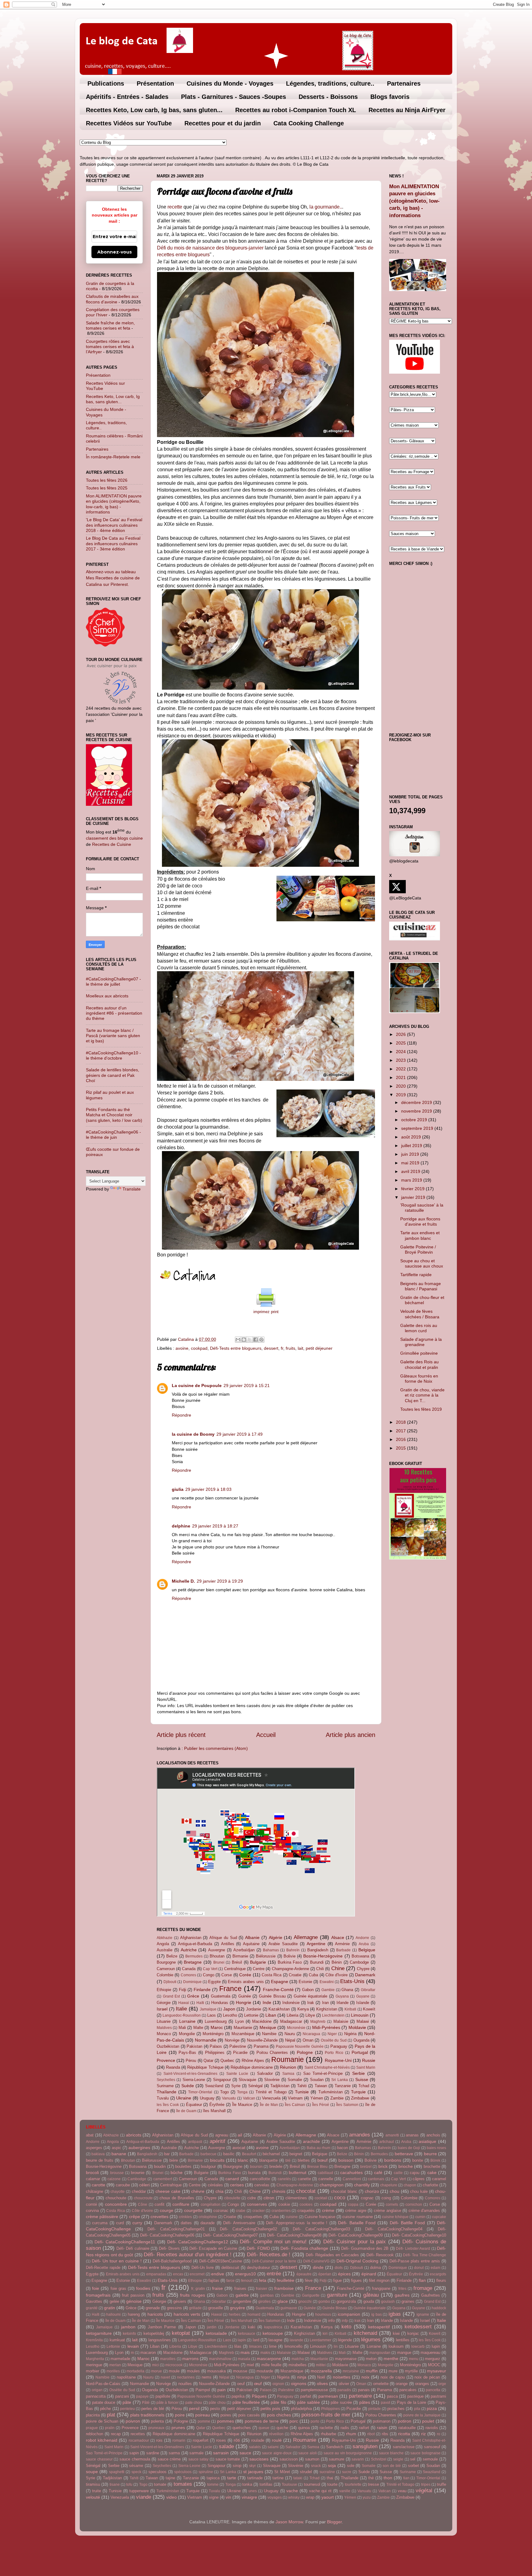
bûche (177, 2172)
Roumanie (288, 2059)
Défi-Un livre (203, 2268)
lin (336, 2347)
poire (180, 2415)
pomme (204, 2421)
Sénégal (255, 2086)
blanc (243, 2160)
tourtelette (353, 2485)
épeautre (304, 2274)
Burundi (317, 1962)
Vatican (249, 2098)
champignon (332, 2185)
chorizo (372, 2191)
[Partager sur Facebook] (256, 1340)
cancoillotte (260, 2179)
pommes (226, 2421)
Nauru (290, 2034)
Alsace (338, 1937)
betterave (404, 2154)
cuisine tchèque (395, 2217)
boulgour (208, 2166)
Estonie (305, 1982)
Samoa (288, 2074)
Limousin (360, 2015)
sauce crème (169, 2459)
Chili (320, 1969)
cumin (420, 2217)
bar (167, 2154)
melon (371, 2359)
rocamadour (139, 2440)
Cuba (313, 1975)
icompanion (349, 2314)
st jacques (253, 2472)
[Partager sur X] (250, 1340)
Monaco (164, 2034)
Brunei (219, 1962)
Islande (363, 2003)
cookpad (199, 1348)
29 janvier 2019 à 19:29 (220, 1581)
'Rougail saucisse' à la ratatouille (422, 1208)
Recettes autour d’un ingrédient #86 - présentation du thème (114, 1013)
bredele (276, 2166)
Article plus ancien (351, 1735)
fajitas (214, 2280)
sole (351, 2466)
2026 (401, 1034)
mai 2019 (411, 1163)
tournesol (312, 2484)
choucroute (143, 2198)
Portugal (360, 2052)
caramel (439, 2179)
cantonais (376, 2179)
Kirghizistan (327, 2009)
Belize (172, 1956)
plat (111, 2415)
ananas (412, 2135)
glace (283, 2301)
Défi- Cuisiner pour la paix (355, 2241)
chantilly (362, 2185)
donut (419, 2268)
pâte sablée (309, 2402)
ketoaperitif (379, 2327)
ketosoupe (273, 2333)
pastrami (438, 2396)
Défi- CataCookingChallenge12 (198, 2242)
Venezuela (271, 2098)
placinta (93, 2415)
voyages (275, 2497)
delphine (181, 1526)
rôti (237, 2440)
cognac (367, 2198)
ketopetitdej (154, 2333)
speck (136, 2472)
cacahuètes (351, 2172)
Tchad (364, 2086)
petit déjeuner (319, 1348)
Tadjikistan (280, 2086)
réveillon (276, 2434)
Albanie (252, 1937)
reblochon (95, 2434)
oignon (278, 2384)
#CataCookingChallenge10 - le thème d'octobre (113, 1055)
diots (339, 2268)
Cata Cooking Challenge (309, 123)
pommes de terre (262, 2421)
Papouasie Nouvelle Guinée (300, 2047)
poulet (428, 2421)
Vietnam (295, 2098)
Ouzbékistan (168, 2046)
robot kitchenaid (102, 2440)
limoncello (293, 2346)
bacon (343, 2148)
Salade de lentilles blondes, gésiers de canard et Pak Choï (113, 1075)
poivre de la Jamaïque (422, 2415)
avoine (182, 1348)
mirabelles (298, 2365)
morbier (93, 2371)
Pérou (191, 2061)
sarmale (196, 2453)
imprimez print (266, 1312)
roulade (258, 2440)
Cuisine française (320, 2217)
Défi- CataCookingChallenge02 (248, 2229)
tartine (278, 2478)
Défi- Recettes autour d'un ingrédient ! (188, 2254)
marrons (190, 2359)
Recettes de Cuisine (112, 844)
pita (417, 2409)
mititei (321, 2365)
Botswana (360, 1956)
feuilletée (286, 2280)
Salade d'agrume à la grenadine (421, 1342)
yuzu (367, 2497)
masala (244, 2359)
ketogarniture (99, 2333)
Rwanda (173, 2067)
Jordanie (254, 2009)
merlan (115, 2365)
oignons (299, 2383)
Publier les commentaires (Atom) (216, 1748)
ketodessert (418, 2327)
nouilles (185, 2384)
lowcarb (418, 2347)
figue (337, 2280)
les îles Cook (168, 2105)
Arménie (342, 1944)
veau (402, 2491)
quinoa (304, 2428)
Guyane (363, 1996)
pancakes (408, 2390)
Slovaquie (247, 2080)
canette (304, 2179)
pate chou (194, 2403)
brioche (406, 2166)
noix (365, 2377)
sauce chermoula (135, 2459)
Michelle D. (183, 1581)
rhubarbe (328, 2434)
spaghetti (117, 2472)
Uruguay (207, 2098)
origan (97, 2390)
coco (340, 2197)
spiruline (206, 2472)
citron (269, 2198)
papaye (142, 2396)
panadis (344, 2390)
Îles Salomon (347, 2105)
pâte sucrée (341, 2402)
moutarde (265, 2371)
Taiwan (321, 2086)
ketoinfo (129, 2334)
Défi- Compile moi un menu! (273, 2241)
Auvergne (217, 1950)
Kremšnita (94, 2340)
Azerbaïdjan (244, 1950)
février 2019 (413, 1189)
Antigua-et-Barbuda (195, 1944)
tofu (129, 2485)
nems (207, 2377)
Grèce (193, 1996)
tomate (160, 2484)
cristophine (208, 2217)
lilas (238, 2346)
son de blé (392, 2466)
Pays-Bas (187, 2053)
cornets (392, 2205)
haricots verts (187, 2314)
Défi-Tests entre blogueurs (236, 1348)
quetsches (242, 2428)
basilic (229, 2154)
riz (423, 2434)
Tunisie (302, 2092)
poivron (133, 2421)
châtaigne (95, 2191)
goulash (388, 2302)
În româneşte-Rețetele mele (113, 457)
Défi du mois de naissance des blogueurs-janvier (210, 248)
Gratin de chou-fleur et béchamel (422, 1300)
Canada (189, 1969)
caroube (123, 2185)
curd (120, 2223)
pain (222, 2390)
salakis (255, 2447)
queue (264, 2428)
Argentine (316, 1944)
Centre (259, 1969)
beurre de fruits (100, 2160)
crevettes (159, 2217)
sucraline (327, 2472)
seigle (398, 2459)
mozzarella (321, 2371)
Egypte (214, 1982)
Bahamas (271, 1950)
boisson (346, 2160)
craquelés (306, 2211)
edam (435, 2268)
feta (263, 2280)
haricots (155, 2314)
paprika (238, 2396)
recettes (138, 2434)
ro (439, 2434)
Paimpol (203, 2390)
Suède (188, 2086)
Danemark (365, 1975)
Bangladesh (318, 1950)
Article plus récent (181, 1735)
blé (288, 2160)
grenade (153, 2308)
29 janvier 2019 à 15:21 (247, 1385)
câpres (419, 2179)
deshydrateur (258, 2268)
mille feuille (271, 2365)
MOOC (434, 2365)
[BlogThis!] (244, 1340)
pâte (127, 2402)
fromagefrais (98, 2295)
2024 (401, 1052)
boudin (160, 2166)
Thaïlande (167, 2092)
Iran (325, 2003)
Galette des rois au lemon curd (419, 1328)
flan (422, 2280)
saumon (312, 2459)
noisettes (342, 2377)
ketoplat (181, 2333)
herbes (235, 2314)
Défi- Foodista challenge (304, 2248)
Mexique (268, 2027)
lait (300, 1348)
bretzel (366, 2167)
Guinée (245, 1996)
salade (226, 2446)
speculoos (157, 2472)
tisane (115, 2485)
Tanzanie (343, 2086)
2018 (401, 1422)
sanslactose (404, 2447)
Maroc (217, 2027)
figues (356, 2280)
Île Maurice (242, 2105)
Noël (321, 2377)
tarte (232, 2478)
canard (232, 2179)
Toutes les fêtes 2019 (421, 1409)
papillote (163, 2396)
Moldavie (357, 2027)
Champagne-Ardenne (290, 1969)
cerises (237, 2185)
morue (157, 2371)
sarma (174, 2453)
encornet (197, 2274)
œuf (258, 2383)
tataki (298, 2478)
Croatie (295, 1975)
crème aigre (356, 2211)
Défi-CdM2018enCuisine (221, 2261)
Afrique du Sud (223, 1938)
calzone (114, 2179)
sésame (136, 2466)
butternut (298, 2172)
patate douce (104, 2402)
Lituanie (164, 2021)
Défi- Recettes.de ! (269, 2254)
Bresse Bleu (318, 2167)
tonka (247, 2484)
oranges (422, 2384)
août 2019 (412, 1137)
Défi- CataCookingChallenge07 (230, 2235)
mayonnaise (346, 2359)
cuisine (292, 2217)
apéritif (218, 2141)
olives (322, 2383)
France (230, 1989)
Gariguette (311, 2295)
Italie (181, 2009)
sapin (134, 2453)
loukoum (396, 2346)
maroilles (168, 2359)
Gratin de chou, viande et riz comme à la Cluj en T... (422, 1395)
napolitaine (126, 2377)
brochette (432, 2166)
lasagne (275, 2340)
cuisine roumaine (357, 2217)
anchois (433, 2135)
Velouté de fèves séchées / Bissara (420, 1314)
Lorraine (187, 2021)
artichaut (387, 2142)
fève (309, 2280)
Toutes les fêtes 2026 (107, 480)
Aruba (364, 1944)
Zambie (337, 2098)
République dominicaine (252, 2067)
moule (174, 2371)
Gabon (308, 1990)
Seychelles (166, 2080)
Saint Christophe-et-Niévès (327, 2067)
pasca (392, 2396)
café (378, 2172)
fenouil (247, 2281)
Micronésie (296, 2028)
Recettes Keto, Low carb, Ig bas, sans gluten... (154, 110)
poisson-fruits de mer (326, 2415)
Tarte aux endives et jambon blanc (420, 1235)
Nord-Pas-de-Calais (103, 2384)
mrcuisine (351, 2371)
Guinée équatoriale (311, 1996)
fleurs (441, 2280)
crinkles (185, 2217)
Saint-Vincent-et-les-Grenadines (190, 2074)
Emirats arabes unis (246, 1982)
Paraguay (339, 2046)
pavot (385, 2403)
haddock (439, 2308)
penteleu (127, 2409)
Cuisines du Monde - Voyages (230, 83)
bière (174, 2160)
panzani (122, 2396)
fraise (218, 2288)
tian (406, 2478)
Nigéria (350, 2034)
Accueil (266, 1735)
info (331, 2320)
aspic (117, 2148)
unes (253, 2491)
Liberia (292, 2015)
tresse (373, 2484)
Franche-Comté (278, 1990)
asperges (94, 2148)
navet (165, 2377)
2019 (401, 1095)
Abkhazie (165, 1938)
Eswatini (327, 1982)
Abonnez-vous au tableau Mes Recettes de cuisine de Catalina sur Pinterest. (113, 578)
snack (316, 2466)
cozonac (221, 2211)
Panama (261, 2046)
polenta (157, 2421)
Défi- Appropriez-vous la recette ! (297, 2223)
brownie (138, 2173)
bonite (418, 2160)
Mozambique (243, 2034)
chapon (410, 2185)
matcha (298, 2359)
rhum (351, 2434)
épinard (369, 2274)
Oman (308, 2040)
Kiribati (350, 2009)
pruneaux (156, 2428)
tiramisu (93, 2484)
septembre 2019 (418, 1128)
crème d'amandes (424, 2211)
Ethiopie (164, 1990)
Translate (132, 1189)
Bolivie (290, 1956)
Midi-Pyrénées (326, 2027)
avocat (239, 2148)
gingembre (242, 2301)
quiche (282, 2428)
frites (402, 2289)
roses (221, 2440)
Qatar (208, 2061)
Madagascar (291, 2021)
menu (414, 2359)
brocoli (92, 2172)
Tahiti (302, 2086)
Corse (227, 1975)
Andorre (362, 1938)
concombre (116, 2204)
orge (442, 2384)
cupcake (439, 2217)
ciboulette (232, 2198)
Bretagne (193, 1962)
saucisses (259, 2459)
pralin (110, 2428)
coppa (353, 2205)
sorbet (413, 2466)
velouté (93, 2497)
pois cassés (249, 2415)
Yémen (317, 2098)
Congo (209, 1975)
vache (292, 2491)
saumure (337, 2459)
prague (92, 2428)
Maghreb (318, 2022)
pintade (375, 2409)
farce (230, 2281)
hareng (134, 2314)
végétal (424, 2490)
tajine (170, 2478)
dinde (318, 2267)
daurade (208, 2223)
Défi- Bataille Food (357, 2223)
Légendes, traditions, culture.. (330, 83)
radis (345, 2428)
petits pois (270, 2408)
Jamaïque (208, 2009)
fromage (423, 2288)
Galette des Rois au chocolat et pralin (419, 1364)
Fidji (183, 1990)
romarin (179, 2440)
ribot (371, 2434)
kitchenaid (365, 2333)
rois (159, 2440)
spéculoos (183, 2472)
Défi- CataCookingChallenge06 (167, 2235)
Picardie (240, 2053)
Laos (212, 2015)
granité (92, 2308)
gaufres (402, 2295)
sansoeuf (432, 2447)
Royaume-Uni (338, 2060)
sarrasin (221, 2453)
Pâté (146, 2403)
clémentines (296, 2198)
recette (175, 207)
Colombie (165, 1975)
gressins (174, 2308)
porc (294, 2421)
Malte (198, 2028)
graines (408, 2301)
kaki (252, 2327)
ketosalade (216, 2333)
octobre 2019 (415, 1120)
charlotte (430, 2185)
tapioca (213, 2478)
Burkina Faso (290, 1962)
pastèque (415, 2396)
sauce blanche (391, 2453)
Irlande (343, 2003)
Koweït (369, 2009)
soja (332, 2465)
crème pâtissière (102, 2217)
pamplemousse (314, 2390)
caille (398, 2173)
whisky (294, 2497)
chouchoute (116, 2198)
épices (344, 2274)
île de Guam (186, 2111)
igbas (395, 2314)
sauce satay (199, 2459)
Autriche (189, 1950)
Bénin (337, 1962)
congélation (211, 2205)
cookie (284, 2204)
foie (96, 2288)
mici (155, 2365)
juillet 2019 (412, 1146)
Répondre (181, 1415)
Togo (224, 2092)
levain (133, 2346)
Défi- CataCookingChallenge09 (356, 2235)
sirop (237, 2466)
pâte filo (278, 2402)
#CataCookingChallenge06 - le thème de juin (113, 1135)
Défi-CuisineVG (316, 2261)
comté (91, 2204)
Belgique (367, 1950)
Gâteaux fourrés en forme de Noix (419, 1379)
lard (256, 2340)
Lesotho (230, 2015)
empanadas (156, 2274)
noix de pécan (427, 2377)
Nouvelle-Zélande (262, 2040)
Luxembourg (216, 2021)
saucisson (289, 2459)
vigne (214, 2497)
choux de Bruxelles (177, 2198)
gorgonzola (346, 2301)
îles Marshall (214, 2111)
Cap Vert (210, 1969)
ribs (385, 2434)
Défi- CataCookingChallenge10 (419, 2235)
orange (402, 2384)
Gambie (328, 1990)
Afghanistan (191, 1938)
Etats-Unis (352, 1981)
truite (97, 2491)
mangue (404, 2353)
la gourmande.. (325, 207)
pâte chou (217, 2403)
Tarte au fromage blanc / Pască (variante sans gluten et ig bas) (113, 1036)
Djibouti (170, 1982)
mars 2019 (412, 1180)
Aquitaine (251, 1944)
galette (242, 2295)
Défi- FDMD (258, 2248)
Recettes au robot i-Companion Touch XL (296, 110)
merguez (433, 2359)
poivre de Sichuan (102, 2421)
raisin (382, 2428)
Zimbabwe (360, 2098)
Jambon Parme (162, 2327)
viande (144, 2497)
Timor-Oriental (200, 2092)
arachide (311, 2141)
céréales (215, 2185)
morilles (113, 2371)
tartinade (255, 2478)
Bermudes (194, 1956)
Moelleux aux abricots (107, 996)
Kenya (303, 2009)
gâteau (371, 2295)
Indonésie (291, 2003)
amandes (360, 2135)
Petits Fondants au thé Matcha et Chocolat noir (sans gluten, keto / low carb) (114, 1115)
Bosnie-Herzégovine (323, 1956)
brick (383, 2166)
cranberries (281, 2211)
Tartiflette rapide (416, 1275)
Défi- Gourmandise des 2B (365, 2248)
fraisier (262, 2289)
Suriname (165, 2086)
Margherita (95, 2359)
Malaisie (341, 2021)
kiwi (396, 2333)
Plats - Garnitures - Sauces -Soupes (234, 97)
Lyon (240, 2021)
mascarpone (269, 2359)
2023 (401, 1060)
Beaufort (249, 2154)
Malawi (363, 2021)
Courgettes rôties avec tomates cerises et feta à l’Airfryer (110, 347)
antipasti (195, 2142)
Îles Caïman (295, 2105)
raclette (326, 2428)
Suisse (362, 2079)
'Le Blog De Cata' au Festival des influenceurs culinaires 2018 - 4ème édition (114, 525)
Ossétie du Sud (334, 2040)
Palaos (216, 2046)
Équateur (194, 2105)
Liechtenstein (333, 2015)
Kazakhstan (279, 2009)
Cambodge (359, 1962)
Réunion (288, 2067)
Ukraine (184, 2098)
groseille (216, 2308)
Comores (188, 1975)
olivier (344, 2384)
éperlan (325, 2274)
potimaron (382, 2421)
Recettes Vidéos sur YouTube (129, 123)
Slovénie (272, 2080)
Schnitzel (379, 2459)
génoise (134, 2301)
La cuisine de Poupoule (197, 1385)
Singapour (222, 2080)
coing (386, 2198)
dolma (375, 2268)
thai (330, 2478)
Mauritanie (243, 2028)
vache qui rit (320, 2491)
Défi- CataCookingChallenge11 (125, 2242)
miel (250, 2365)
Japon (229, 2009)
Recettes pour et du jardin (223, 123)
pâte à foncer (167, 2403)
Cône (143, 2205)
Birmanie (240, 1956)
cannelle (326, 2179)
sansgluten (365, 2446)
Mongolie (187, 2034)
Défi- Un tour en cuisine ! (117, 2261)
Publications (106, 83)
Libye (310, 2015)
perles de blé (153, 2409)
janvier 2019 (414, 1197)
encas (178, 2274)
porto (315, 2421)
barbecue (208, 2154)
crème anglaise (387, 2211)
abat (90, 2135)
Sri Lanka (339, 2080)
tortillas (266, 2484)
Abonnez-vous (115, 252)
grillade (195, 2308)
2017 (401, 1431)
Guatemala (221, 1996)
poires (226, 2415)
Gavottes (94, 2301)
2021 (401, 1077)
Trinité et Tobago (271, 2092)
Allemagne (306, 1937)
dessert (271, 1348)
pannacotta (96, 2396)
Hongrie (244, 2002)
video (171, 2497)
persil (194, 2408)
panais (364, 2390)
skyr (252, 2466)
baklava (98, 2154)
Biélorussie (266, 1956)
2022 (401, 1069)
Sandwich (335, 2447)
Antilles (228, 1944)
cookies (306, 2205)
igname (423, 2314)
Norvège (232, 2040)
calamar (93, 2179)
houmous (323, 2314)
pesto (215, 2409)
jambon (128, 2327)
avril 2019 (411, 1171)
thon (388, 2478)
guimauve (289, 2308)
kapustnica (273, 2327)
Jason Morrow (289, 2522)
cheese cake (168, 2191)
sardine (153, 2453)
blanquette (268, 2160)
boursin (256, 2167)
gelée (114, 2301)
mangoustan (380, 2353)
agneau (222, 2135)
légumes (371, 2339)
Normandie (206, 2040)
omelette (381, 2384)
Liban (271, 2015)
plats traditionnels (147, 2415)
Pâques (259, 2396)
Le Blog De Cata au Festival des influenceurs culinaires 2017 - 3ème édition (113, 544)
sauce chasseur (99, 2459)
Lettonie (251, 2015)
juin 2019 (411, 1154)
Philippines (215, 2053)
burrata (254, 2173)
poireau (203, 2415)
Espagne (280, 1982)
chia (220, 2191)
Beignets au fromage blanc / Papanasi (421, 1286)
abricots (134, 2135)
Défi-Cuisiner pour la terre (274, 2261)
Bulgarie (258, 1962)
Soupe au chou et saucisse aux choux (422, 1263)
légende (345, 2340)
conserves (257, 2204)
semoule (430, 2459)
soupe (92, 2472)
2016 (401, 1439)
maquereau (430, 2353)
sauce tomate (228, 2459)
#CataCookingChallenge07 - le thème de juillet (113, 982)
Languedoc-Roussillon (182, 2015)
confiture (181, 2204)
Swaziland (214, 2086)
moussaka (216, 2371)
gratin (110, 2308)
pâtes (365, 2402)
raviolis (432, 2428)
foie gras (118, 2288)
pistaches (396, 2409)
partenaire (360, 2396)
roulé (277, 2440)
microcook (174, 2365)
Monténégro (213, 2034)
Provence (166, 2060)
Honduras (220, 2003)
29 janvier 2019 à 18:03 (208, 1489)
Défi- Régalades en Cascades (332, 2255)
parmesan (328, 2396)
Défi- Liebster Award (413, 2249)
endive (218, 2274)
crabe (241, 2211)
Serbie (359, 2073)
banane (119, 2154)
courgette (193, 2210)
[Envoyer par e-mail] (238, 1340)
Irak (311, 2003)
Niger (332, 2034)
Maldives (164, 2028)
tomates (183, 2484)
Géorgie (164, 2003)
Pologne (305, 2052)
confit (159, 2204)
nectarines (186, 2377)
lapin (242, 2340)
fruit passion (133, 2295)
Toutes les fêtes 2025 (107, 488)
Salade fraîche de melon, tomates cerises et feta (110, 325)
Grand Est (171, 1996)
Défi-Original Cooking (357, 2261)
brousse (117, 2173)
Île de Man (269, 2105)
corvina (92, 2211)
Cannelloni (352, 2179)
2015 (401, 1448)
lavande (296, 2340)
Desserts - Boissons (328, 97)
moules (193, 2371)
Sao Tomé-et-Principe (323, 2073)
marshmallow (220, 2359)
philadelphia (301, 2409)
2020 (401, 1086)
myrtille (411, 2371)
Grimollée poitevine (419, 1353)
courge (167, 2210)
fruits (290, 1348)
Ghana (347, 1990)
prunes (178, 2428)
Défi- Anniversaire (239, 2223)
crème (328, 2210)
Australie (165, 1950)
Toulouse (289, 2485)
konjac (413, 2333)
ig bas (377, 2314)
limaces (256, 2347)
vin (228, 2497)
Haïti (200, 2003)
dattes (186, 2223)
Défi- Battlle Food (407, 2223)
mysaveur (437, 2371)
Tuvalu (163, 2098)
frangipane (381, 2288)
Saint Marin (366, 2067)
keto (346, 2327)
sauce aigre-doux (277, 2453)
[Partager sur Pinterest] (261, 1340)
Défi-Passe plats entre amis (415, 2261)
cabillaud (325, 2173)
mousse (240, 2371)
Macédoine (262, 2021)
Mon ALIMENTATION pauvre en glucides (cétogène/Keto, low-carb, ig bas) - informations (114, 504)
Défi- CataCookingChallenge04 (394, 2229)
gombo (324, 2302)
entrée (274, 2274)
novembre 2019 (417, 1111)
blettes (304, 2160)
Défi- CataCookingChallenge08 (294, 2235)
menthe (391, 2359)
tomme (213, 2485)
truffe (441, 2484)
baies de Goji (409, 2148)
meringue (94, 2365)
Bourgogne (166, 1962)
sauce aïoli (308, 2453)
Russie (369, 2060)
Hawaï (184, 2003)
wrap (310, 2497)
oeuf (241, 2384)
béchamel (271, 2154)
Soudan (317, 2080)
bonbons (393, 2160)
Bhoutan (217, 1956)
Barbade (343, 1950)
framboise (284, 2288)
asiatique (427, 2141)
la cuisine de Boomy (193, 1434)
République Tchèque (205, 2067)
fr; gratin (198, 2289)
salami (273, 2447)
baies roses (436, 2148)
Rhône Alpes (253, 2061)
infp (345, 2321)
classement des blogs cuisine (114, 838)
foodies (143, 2288)
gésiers (180, 2301)
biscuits (217, 2160)
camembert (163, 2179)
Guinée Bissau (272, 1996)
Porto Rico (334, 2053)
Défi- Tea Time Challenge (425, 2255)
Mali (182, 2028)
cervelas (262, 2185)
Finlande (202, 1990)
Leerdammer (320, 2340)
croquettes (253, 2217)
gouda (369, 2301)
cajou (415, 2173)
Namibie (269, 2034)
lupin (436, 2346)
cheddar (139, 2191)
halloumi (113, 2314)
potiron (405, 2421)
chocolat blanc (344, 2191)
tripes (426, 2485)
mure (393, 2371)
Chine (338, 1968)
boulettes (183, 2166)
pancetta (433, 2390)
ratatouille (407, 2428)
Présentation (155, 83)
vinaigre (249, 2497)
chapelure (389, 2185)
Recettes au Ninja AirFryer (407, 110)
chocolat (306, 2191)
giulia (178, 1489)
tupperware (139, 2491)
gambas (267, 2295)
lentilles (403, 2340)
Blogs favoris (390, 97)
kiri (325, 2334)
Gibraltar (368, 1990)
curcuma (100, 2223)
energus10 (245, 2274)
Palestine (238, 2046)
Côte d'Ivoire (337, 1975)
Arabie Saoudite (283, 1944)
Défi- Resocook (380, 2255)
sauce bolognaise (425, 2453)
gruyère (238, 2308)
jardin (212, 2327)
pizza (432, 2408)
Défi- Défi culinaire (133, 2248)
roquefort (201, 2440)
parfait (306, 2396)
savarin (358, 2459)
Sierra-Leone (194, 2080)
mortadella (135, 2371)
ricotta (404, 2434)
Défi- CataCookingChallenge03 (321, 2229)
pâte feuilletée (246, 2402)
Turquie (358, 2092)
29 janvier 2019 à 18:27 (215, 1526)
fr (282, 1348)
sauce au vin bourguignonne (348, 2453)
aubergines (139, 2148)
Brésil (237, 1962)
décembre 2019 (417, 1102)
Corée (245, 1975)
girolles (264, 2302)
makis (265, 2353)
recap (116, 2434)
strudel (306, 2472)
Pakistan (194, 2046)
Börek (435, 2160)
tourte (332, 2484)
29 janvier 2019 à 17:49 (240, 1434)
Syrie (236, 2086)
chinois (279, 2191)
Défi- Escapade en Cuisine (213, 2248)
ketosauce (247, 2334)
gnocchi (305, 2302)
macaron (148, 2353)
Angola (163, 1944)
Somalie (295, 2080)
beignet (296, 2154)
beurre (430, 2154)
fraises (240, 2288)
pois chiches (279, 2415)
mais (245, 2352)
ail (240, 2135)
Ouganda (361, 2040)
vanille (345, 2491)
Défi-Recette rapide (103, 2268)
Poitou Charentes (272, 2053)
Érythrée (217, 2105)
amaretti (392, 2135)
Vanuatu (229, 2098)
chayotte (118, 2192)
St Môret (282, 2472)
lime (273, 2346)
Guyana (342, 1996)
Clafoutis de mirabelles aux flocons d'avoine (112, 299)
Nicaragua (311, 2034)
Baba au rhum (319, 2148)
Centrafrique (235, 1969)
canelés (284, 2179)
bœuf (322, 2160)
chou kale (419, 2191)
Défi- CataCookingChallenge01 (176, 2229)
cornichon (414, 2205)
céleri (144, 2185)
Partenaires (404, 83)
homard (254, 2314)
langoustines (160, 2340)
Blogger (334, 2522)
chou (395, 2191)
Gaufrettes (431, 2295)
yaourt (328, 2497)
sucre (347, 2472)
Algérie (276, 1937)
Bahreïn (293, 1950)
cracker (259, 2211)
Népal (290, 2040)
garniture (337, 2295)
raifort (364, 2428)
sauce (245, 2453)
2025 (401, 1043)
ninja (302, 2377)
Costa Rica (272, 1975)
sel (413, 2459)
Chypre (363, 1969)
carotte (99, 2185)
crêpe (135, 2217)
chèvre (198, 2191)
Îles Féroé (321, 2105)
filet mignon (379, 2280)
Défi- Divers (169, 2248)
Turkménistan (330, 2092)
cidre (252, 2198)
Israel (162, 2009)
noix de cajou (393, 2377)
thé (371, 2478)
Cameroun (166, 1969)
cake (432, 2172)
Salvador (265, 2073)
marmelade (120, 2359)
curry (137, 2223)
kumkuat (117, 2340)
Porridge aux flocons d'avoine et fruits (420, 1221)
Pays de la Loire (411, 2402)
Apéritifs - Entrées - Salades (127, 97)
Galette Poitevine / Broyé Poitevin (418, 1249)
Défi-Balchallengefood (172, 2261)
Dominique (192, 1982)
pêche (105, 2409)
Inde (267, 2002)
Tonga (242, 2092)
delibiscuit (230, 2268)
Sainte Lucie (237, 2074)
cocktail (321, 2198)
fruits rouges (193, 2295)
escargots (438, 2274)
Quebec (227, 2061)
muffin (372, 2371)
